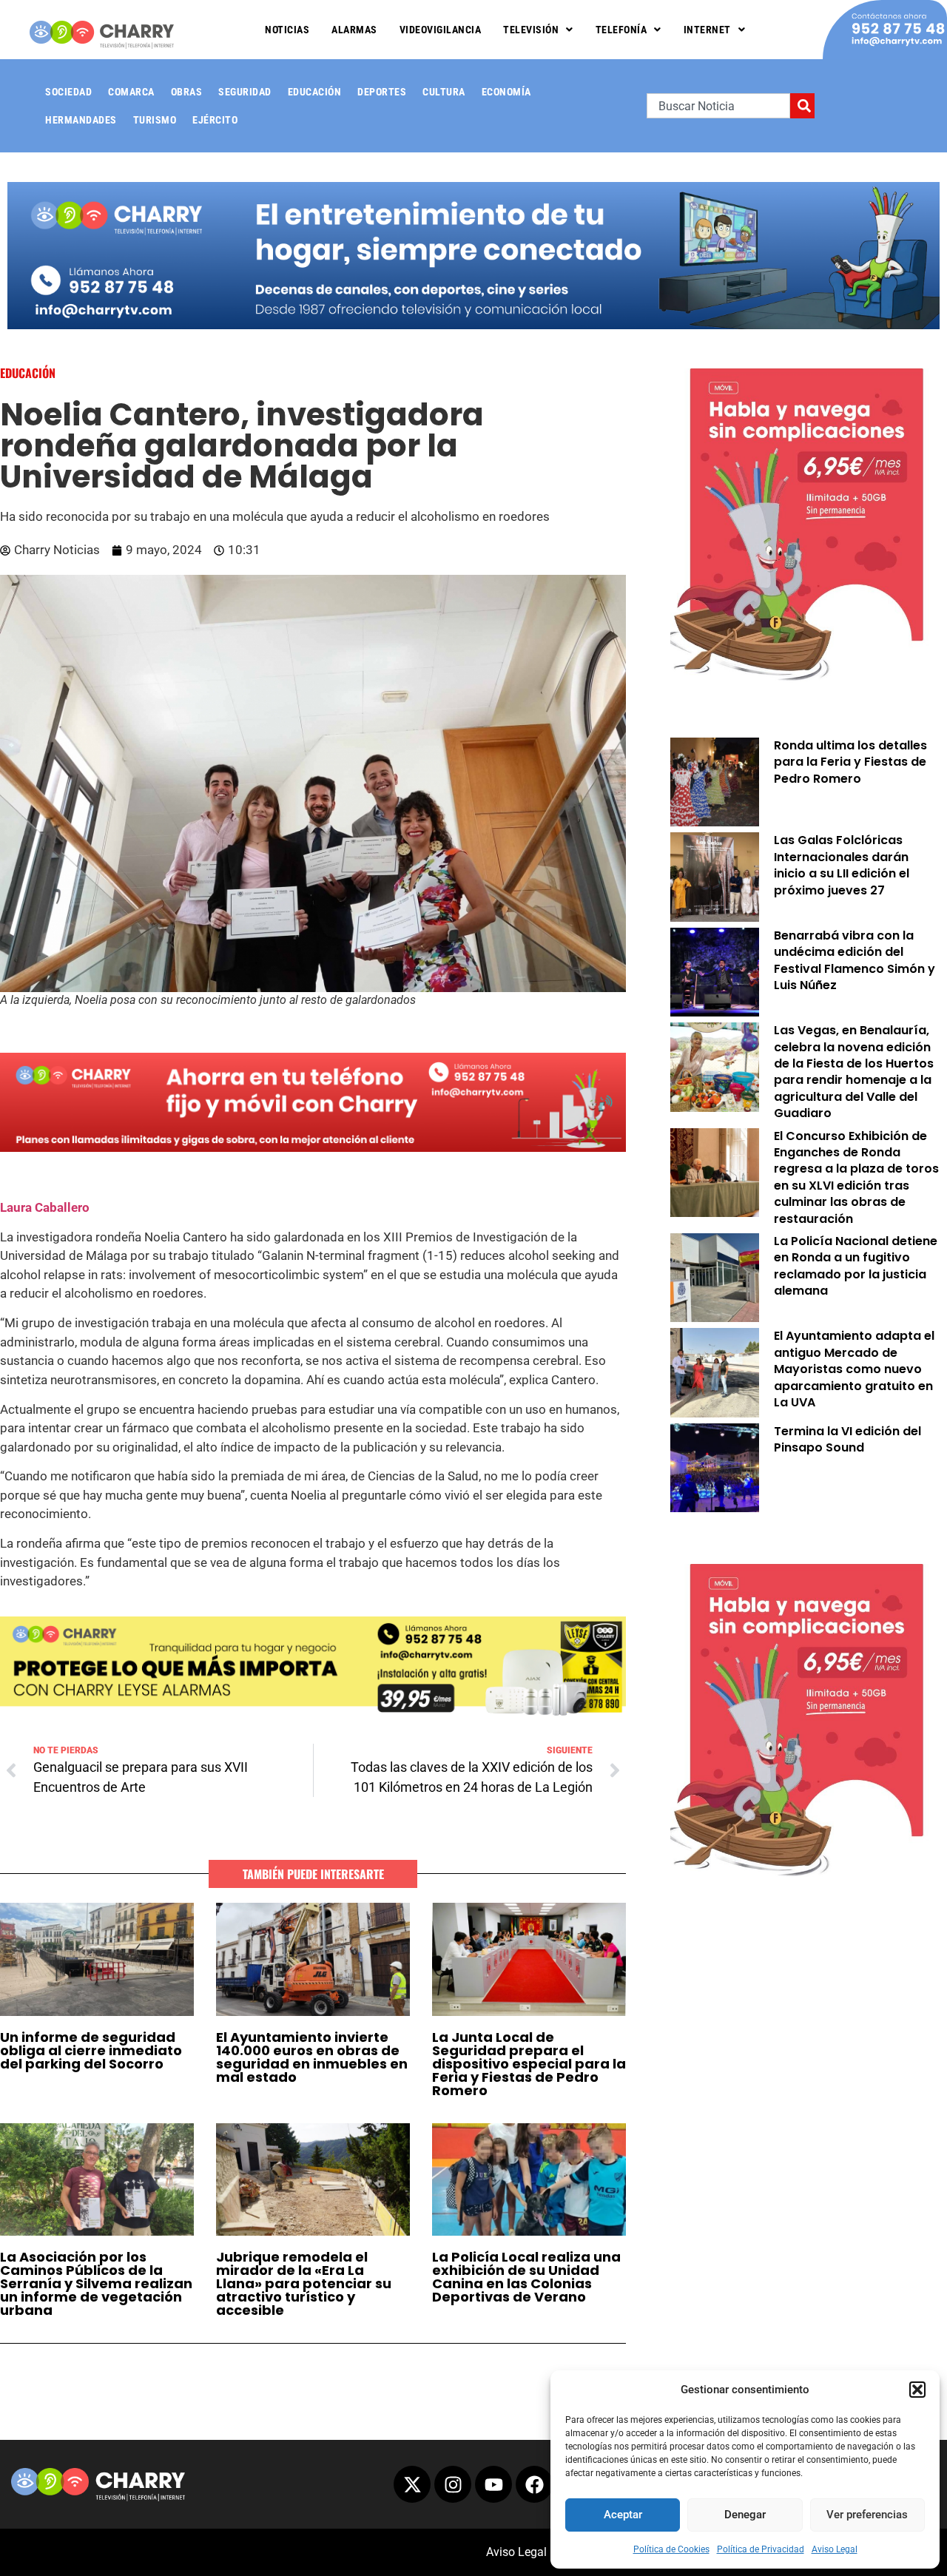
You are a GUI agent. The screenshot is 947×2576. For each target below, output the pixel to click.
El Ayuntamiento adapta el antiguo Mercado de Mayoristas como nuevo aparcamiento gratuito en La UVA (854, 1369)
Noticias (287, 30)
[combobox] (718, 106)
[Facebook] (534, 2484)
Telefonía (621, 30)
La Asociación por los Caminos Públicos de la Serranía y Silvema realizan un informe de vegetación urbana (96, 2283)
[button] (917, 2390)
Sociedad (68, 92)
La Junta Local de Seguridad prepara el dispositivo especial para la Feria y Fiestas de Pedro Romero (529, 2064)
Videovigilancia (441, 30)
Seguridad (245, 92)
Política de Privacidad (761, 2549)
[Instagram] (453, 2484)
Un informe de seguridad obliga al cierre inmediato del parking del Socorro (91, 2050)
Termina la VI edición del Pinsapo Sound (847, 1439)
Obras (187, 92)
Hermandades (81, 120)
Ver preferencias (867, 2515)
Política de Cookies (671, 2549)
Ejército (215, 120)
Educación (315, 92)
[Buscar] (802, 106)
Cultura (444, 92)
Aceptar (623, 2515)
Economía (506, 92)
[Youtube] (493, 2484)
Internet (707, 30)
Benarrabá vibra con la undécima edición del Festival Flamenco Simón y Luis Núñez (855, 960)
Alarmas (354, 30)
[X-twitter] (412, 2484)
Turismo (155, 120)
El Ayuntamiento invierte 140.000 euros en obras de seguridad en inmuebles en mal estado (312, 2057)
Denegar (745, 2515)
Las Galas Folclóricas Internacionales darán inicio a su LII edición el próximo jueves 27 (842, 865)
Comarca (131, 92)
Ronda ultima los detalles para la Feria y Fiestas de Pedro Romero (850, 762)
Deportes (382, 92)
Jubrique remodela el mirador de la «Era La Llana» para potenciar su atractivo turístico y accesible (304, 2283)
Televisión (531, 30)
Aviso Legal (835, 2549)
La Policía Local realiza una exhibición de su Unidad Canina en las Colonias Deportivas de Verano (526, 2277)
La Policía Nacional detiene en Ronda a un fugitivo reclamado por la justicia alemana (856, 1266)
